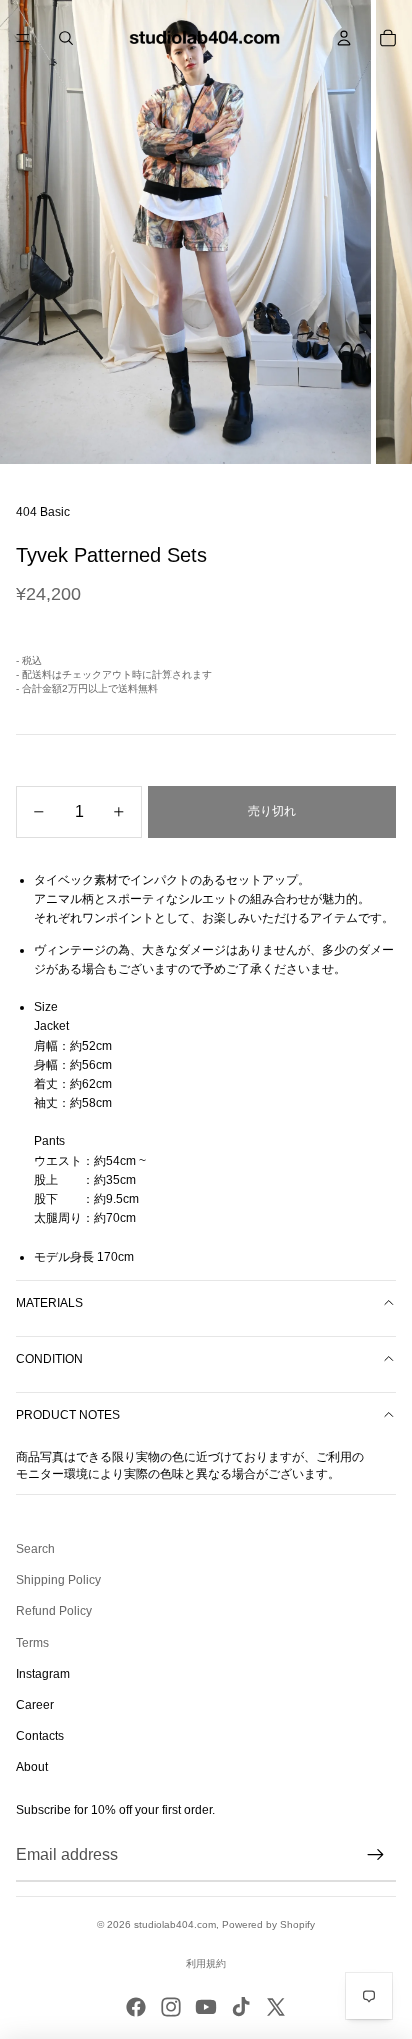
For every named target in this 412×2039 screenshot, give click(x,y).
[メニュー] (23, 38)
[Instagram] (171, 2007)
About (32, 1767)
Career (35, 1705)
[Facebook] (136, 2007)
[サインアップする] (376, 1855)
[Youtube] (206, 2007)
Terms (32, 1643)
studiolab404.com (175, 1924)
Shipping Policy (58, 1580)
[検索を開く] (66, 38)
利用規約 (206, 1963)
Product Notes (68, 1415)
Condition (49, 1359)
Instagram (43, 1674)
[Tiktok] (241, 2007)
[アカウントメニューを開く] (344, 38)
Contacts (40, 1736)
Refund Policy (54, 1611)
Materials (49, 1303)
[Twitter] (276, 2007)
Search (35, 1549)
